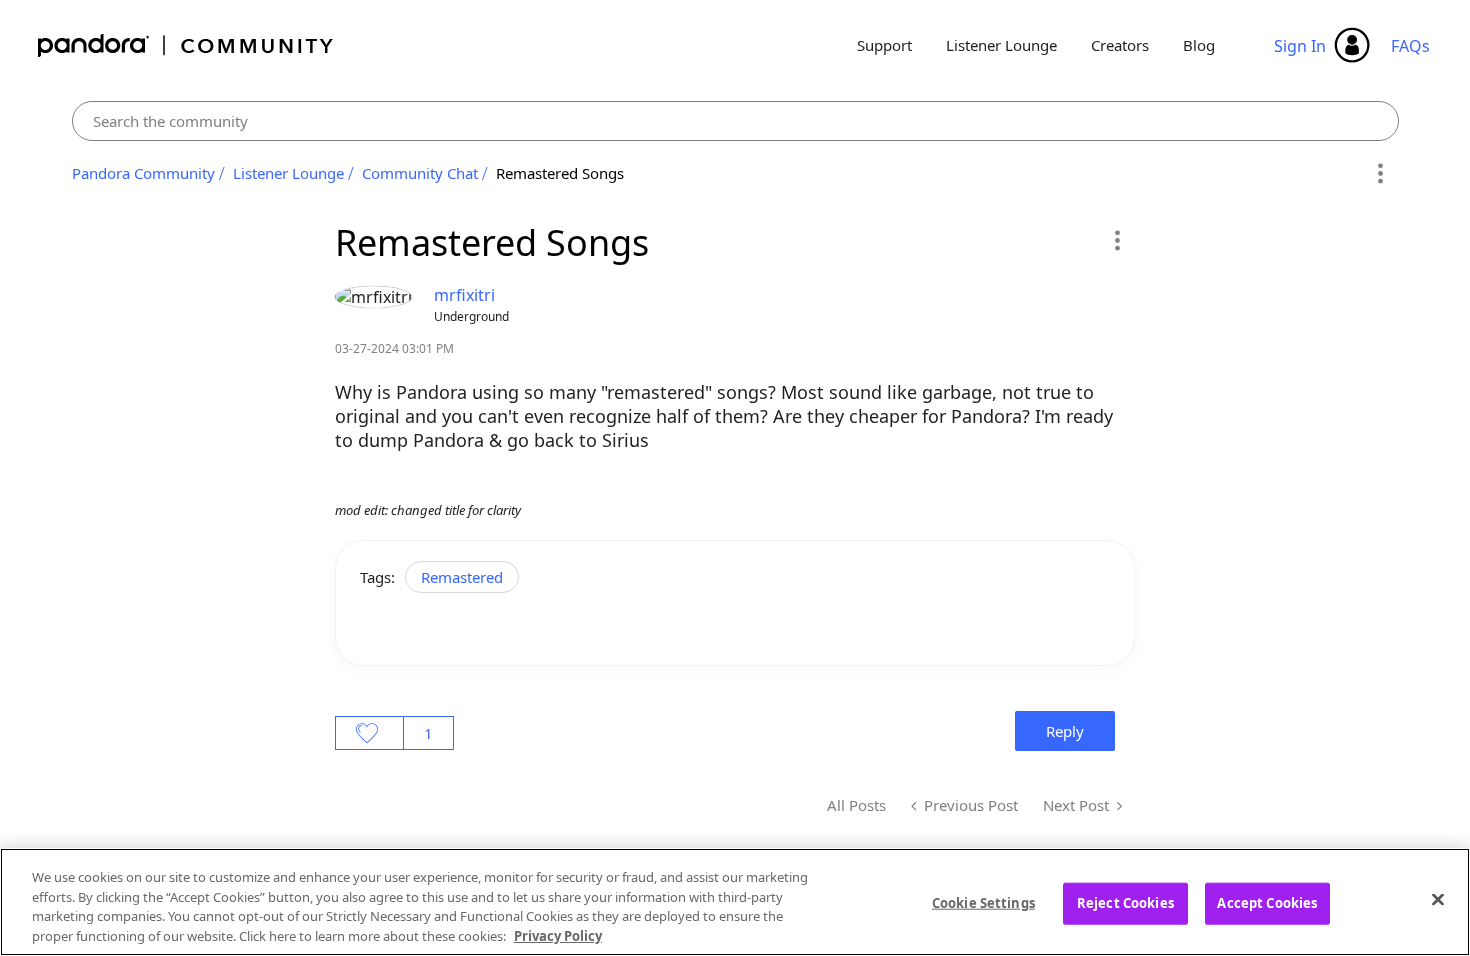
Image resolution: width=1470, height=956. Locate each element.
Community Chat (420, 173)
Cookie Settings (983, 903)
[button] (1116, 240)
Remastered (462, 577)
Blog (1199, 45)
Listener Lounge (1001, 45)
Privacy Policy (558, 935)
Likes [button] (369, 733)
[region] (735, 902)
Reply (1065, 731)
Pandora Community (186, 45)
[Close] (1438, 899)
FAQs (1410, 46)
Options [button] (1380, 174)
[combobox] (735, 121)
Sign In (1300, 46)
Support (884, 45)
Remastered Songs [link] (560, 173)
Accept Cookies (1267, 903)
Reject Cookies (1125, 903)
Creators (1120, 45)
